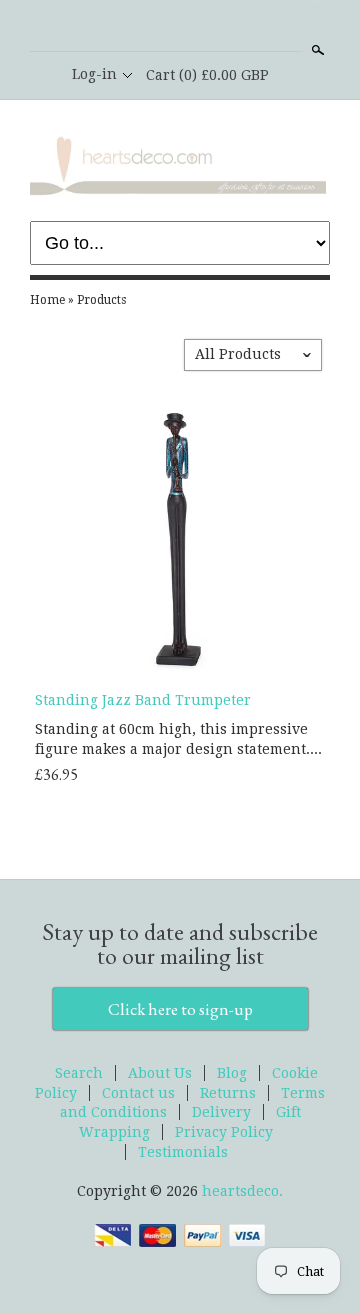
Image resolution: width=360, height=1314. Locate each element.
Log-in (94, 74)
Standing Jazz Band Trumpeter (143, 700)
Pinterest (213, 27)
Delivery (221, 1112)
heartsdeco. (242, 1191)
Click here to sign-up (180, 1009)
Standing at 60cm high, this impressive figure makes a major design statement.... (178, 739)
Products (101, 300)
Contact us (138, 1093)
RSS (145, 27)
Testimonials (183, 1152)
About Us (160, 1073)
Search (316, 50)
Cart (207, 75)
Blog (232, 1073)
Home (47, 300)
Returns (228, 1093)
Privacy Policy (224, 1132)
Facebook (179, 27)
